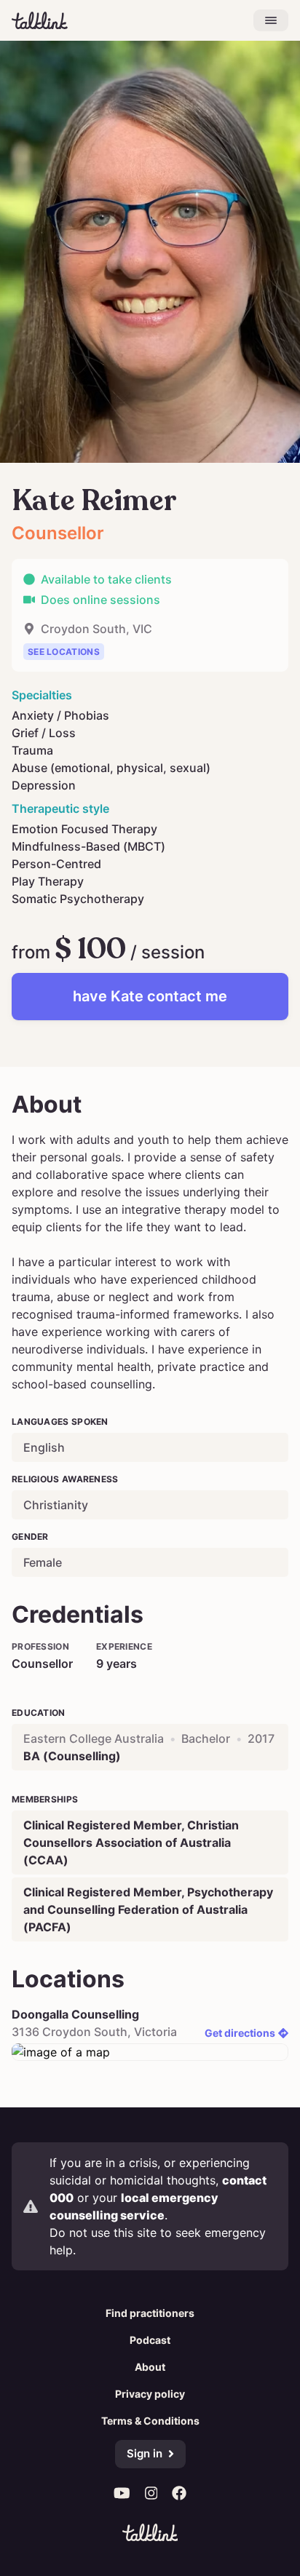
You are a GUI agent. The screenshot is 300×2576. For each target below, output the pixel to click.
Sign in (145, 2453)
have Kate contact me (150, 996)
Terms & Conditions (150, 2421)
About (150, 2367)
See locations (64, 652)
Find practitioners (150, 2313)
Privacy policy (150, 2394)
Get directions (240, 2033)
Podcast (150, 2340)
